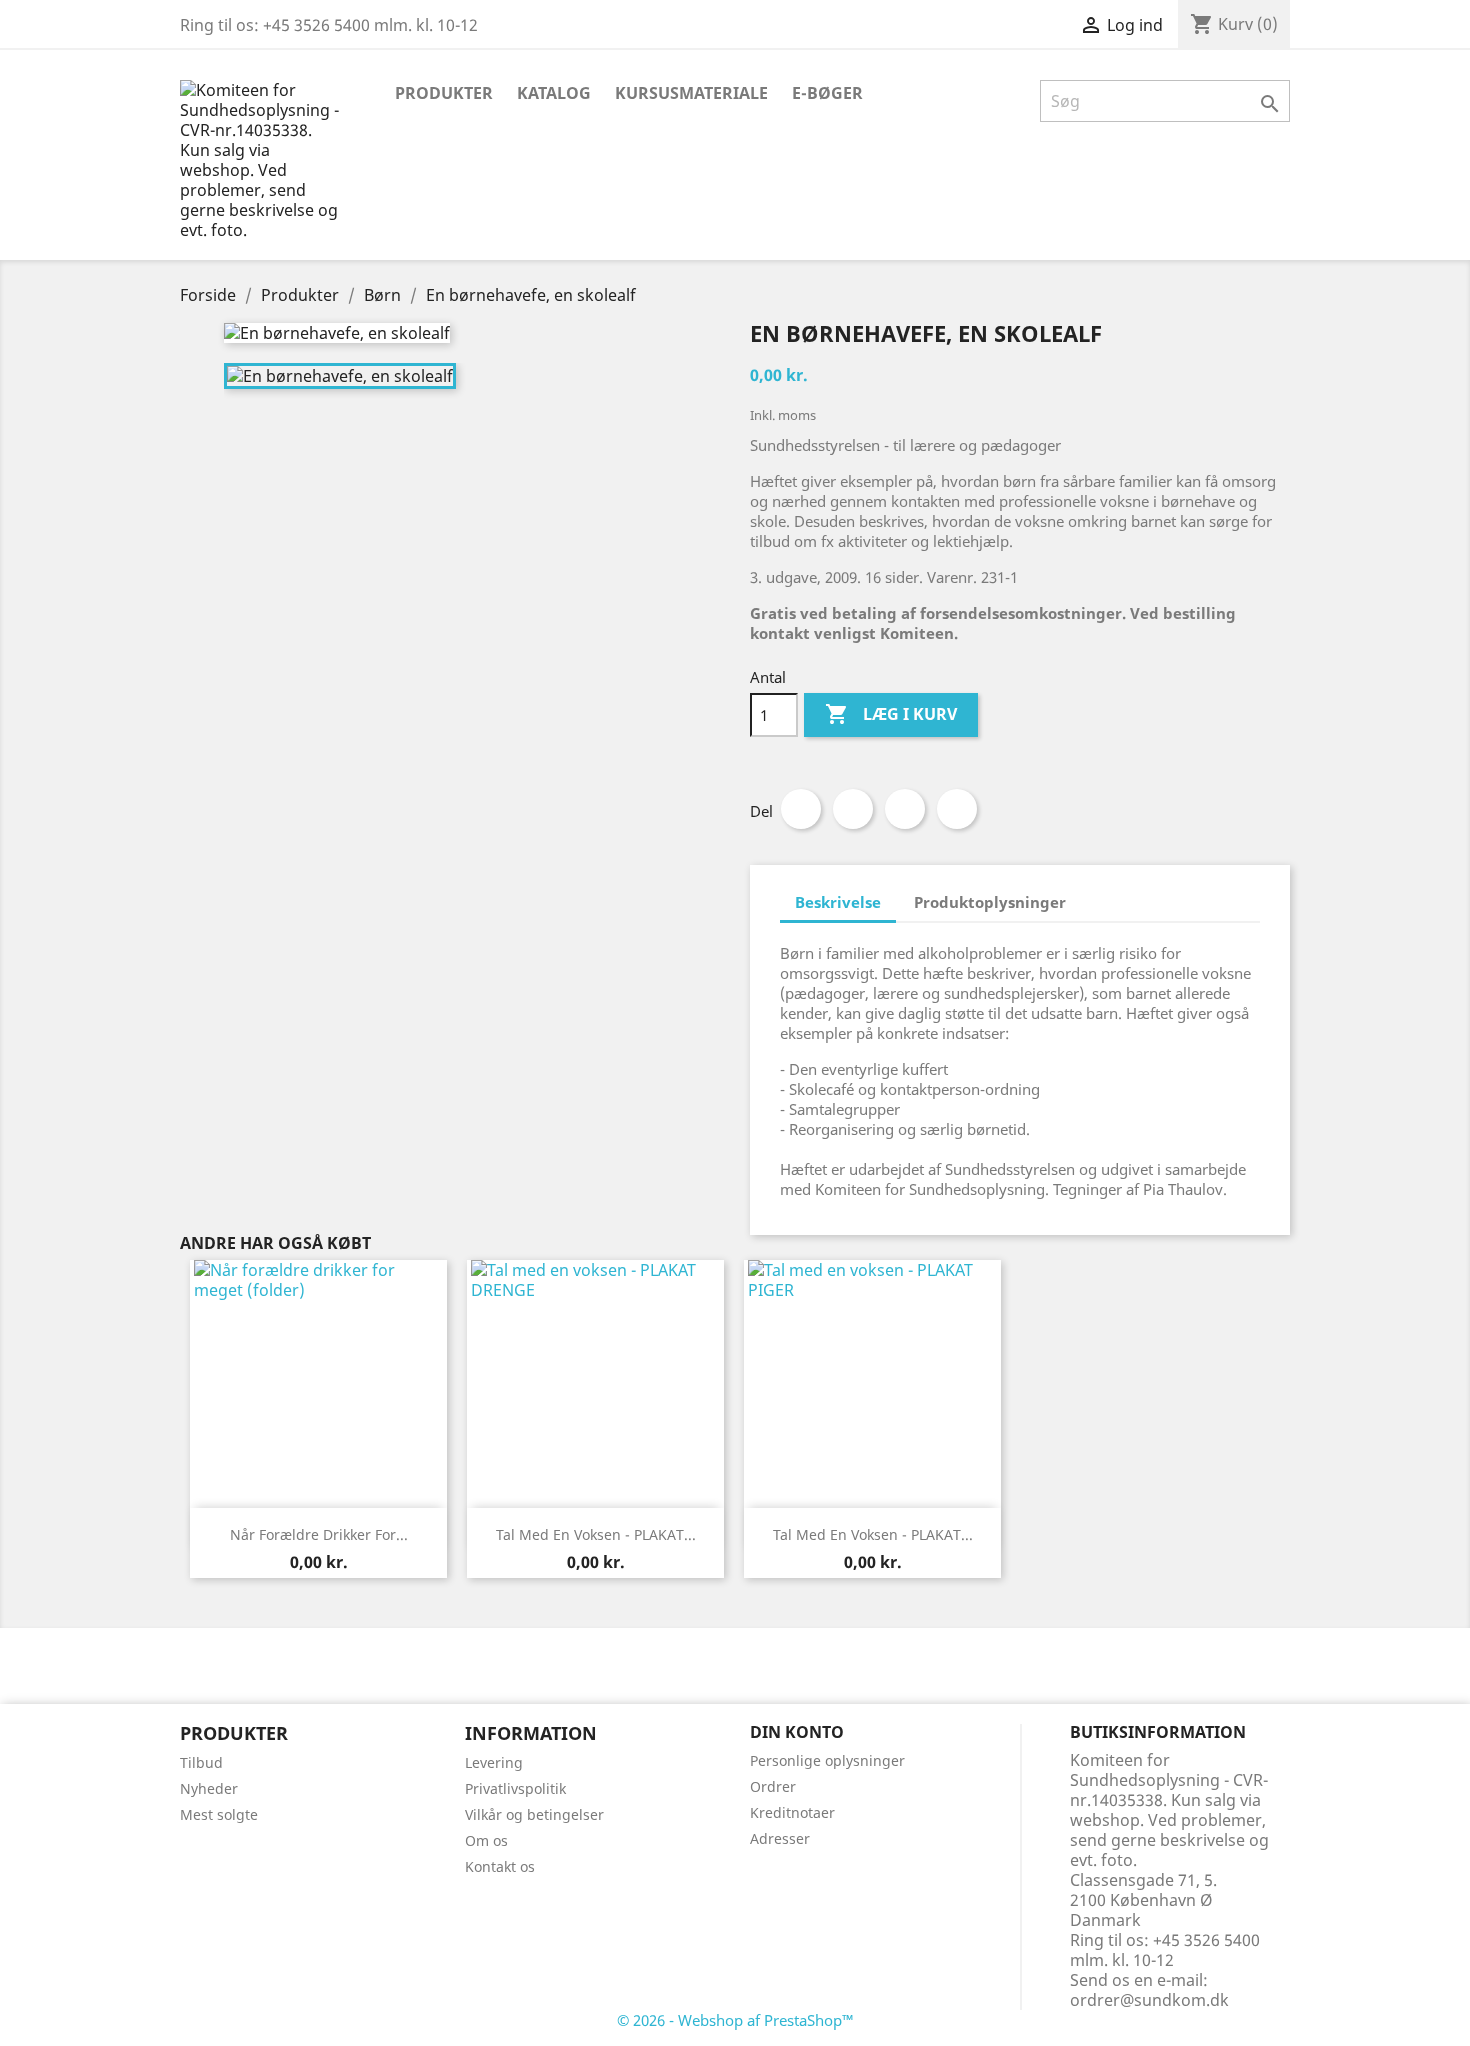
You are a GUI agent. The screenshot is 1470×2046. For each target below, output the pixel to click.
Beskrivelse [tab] (838, 902)
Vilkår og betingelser (534, 1814)
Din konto (797, 1732)
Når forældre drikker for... (319, 1534)
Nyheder (209, 1788)
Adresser (780, 1838)
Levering (494, 1762)
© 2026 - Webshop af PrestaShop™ (735, 2020)
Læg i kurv (891, 714)
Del (801, 809)
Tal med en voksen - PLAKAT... (596, 1534)
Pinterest (957, 809)
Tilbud (201, 1762)
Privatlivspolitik (515, 1788)
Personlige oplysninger (827, 1760)
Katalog (554, 93)
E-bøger (827, 93)
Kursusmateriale (691, 93)
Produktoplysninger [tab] (990, 902)
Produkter (444, 93)
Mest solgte (219, 1814)
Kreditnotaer (792, 1812)
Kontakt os (500, 1866)
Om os (486, 1840)
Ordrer (773, 1786)
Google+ (905, 809)
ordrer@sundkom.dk (1149, 2000)
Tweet (853, 809)
